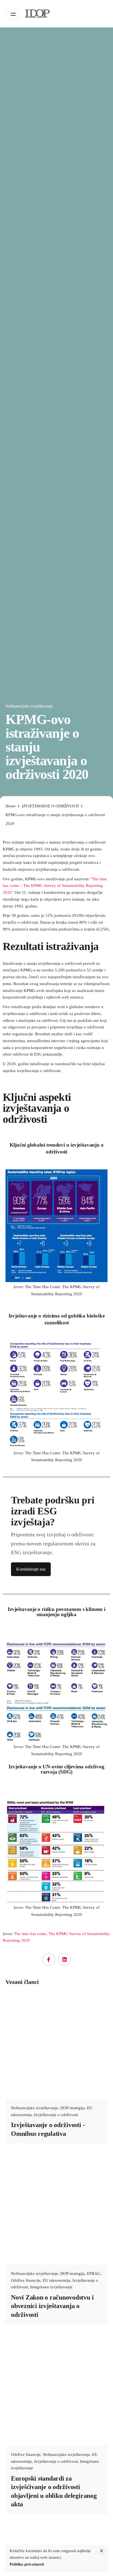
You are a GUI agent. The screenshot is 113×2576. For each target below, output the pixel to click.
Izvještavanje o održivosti (56, 2115)
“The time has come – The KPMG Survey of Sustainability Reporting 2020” (55, 886)
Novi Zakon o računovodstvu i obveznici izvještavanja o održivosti (52, 2306)
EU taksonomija (56, 2280)
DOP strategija (73, 2108)
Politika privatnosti (27, 2564)
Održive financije (26, 2280)
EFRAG (94, 2274)
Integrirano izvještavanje (51, 2287)
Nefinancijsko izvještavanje (29, 706)
